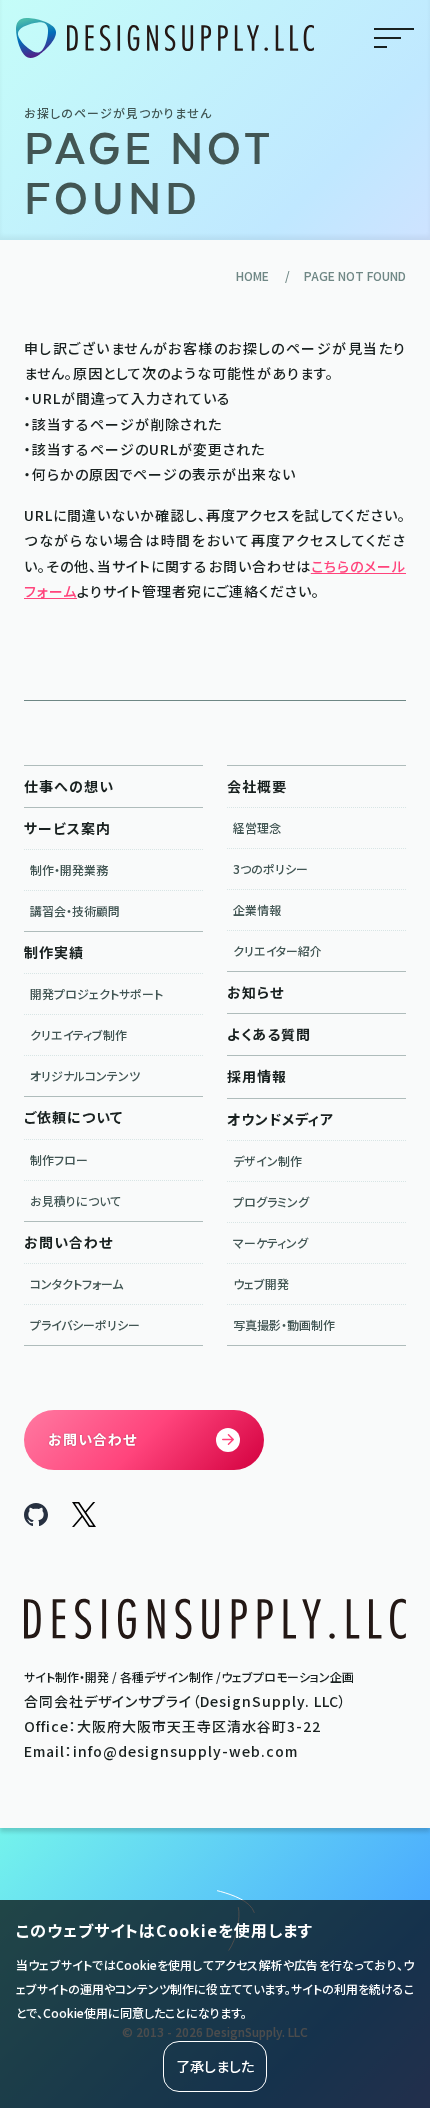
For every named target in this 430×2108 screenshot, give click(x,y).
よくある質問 (269, 1034)
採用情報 (257, 1076)
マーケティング (270, 1242)
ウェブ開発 (261, 1283)
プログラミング (271, 1201)
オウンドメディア (280, 1119)
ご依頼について (73, 1117)
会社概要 (257, 786)
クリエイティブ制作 (78, 1034)
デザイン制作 (267, 1160)
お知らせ (255, 992)
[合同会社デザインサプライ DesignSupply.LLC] (165, 38)
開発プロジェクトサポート (96, 993)
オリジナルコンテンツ (85, 1075)
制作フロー (59, 1159)
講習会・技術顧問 (75, 910)
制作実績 (54, 952)
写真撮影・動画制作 (284, 1324)
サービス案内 (67, 828)
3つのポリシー (270, 868)
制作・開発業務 (69, 869)
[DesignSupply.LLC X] (84, 1521)
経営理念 (257, 827)
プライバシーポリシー (85, 1324)
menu (394, 38)
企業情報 (257, 909)
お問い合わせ (68, 1242)
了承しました (215, 2066)
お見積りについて (75, 1200)
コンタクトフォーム (76, 1283)
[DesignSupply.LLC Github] (36, 1520)
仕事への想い (69, 786)
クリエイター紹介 (277, 950)
